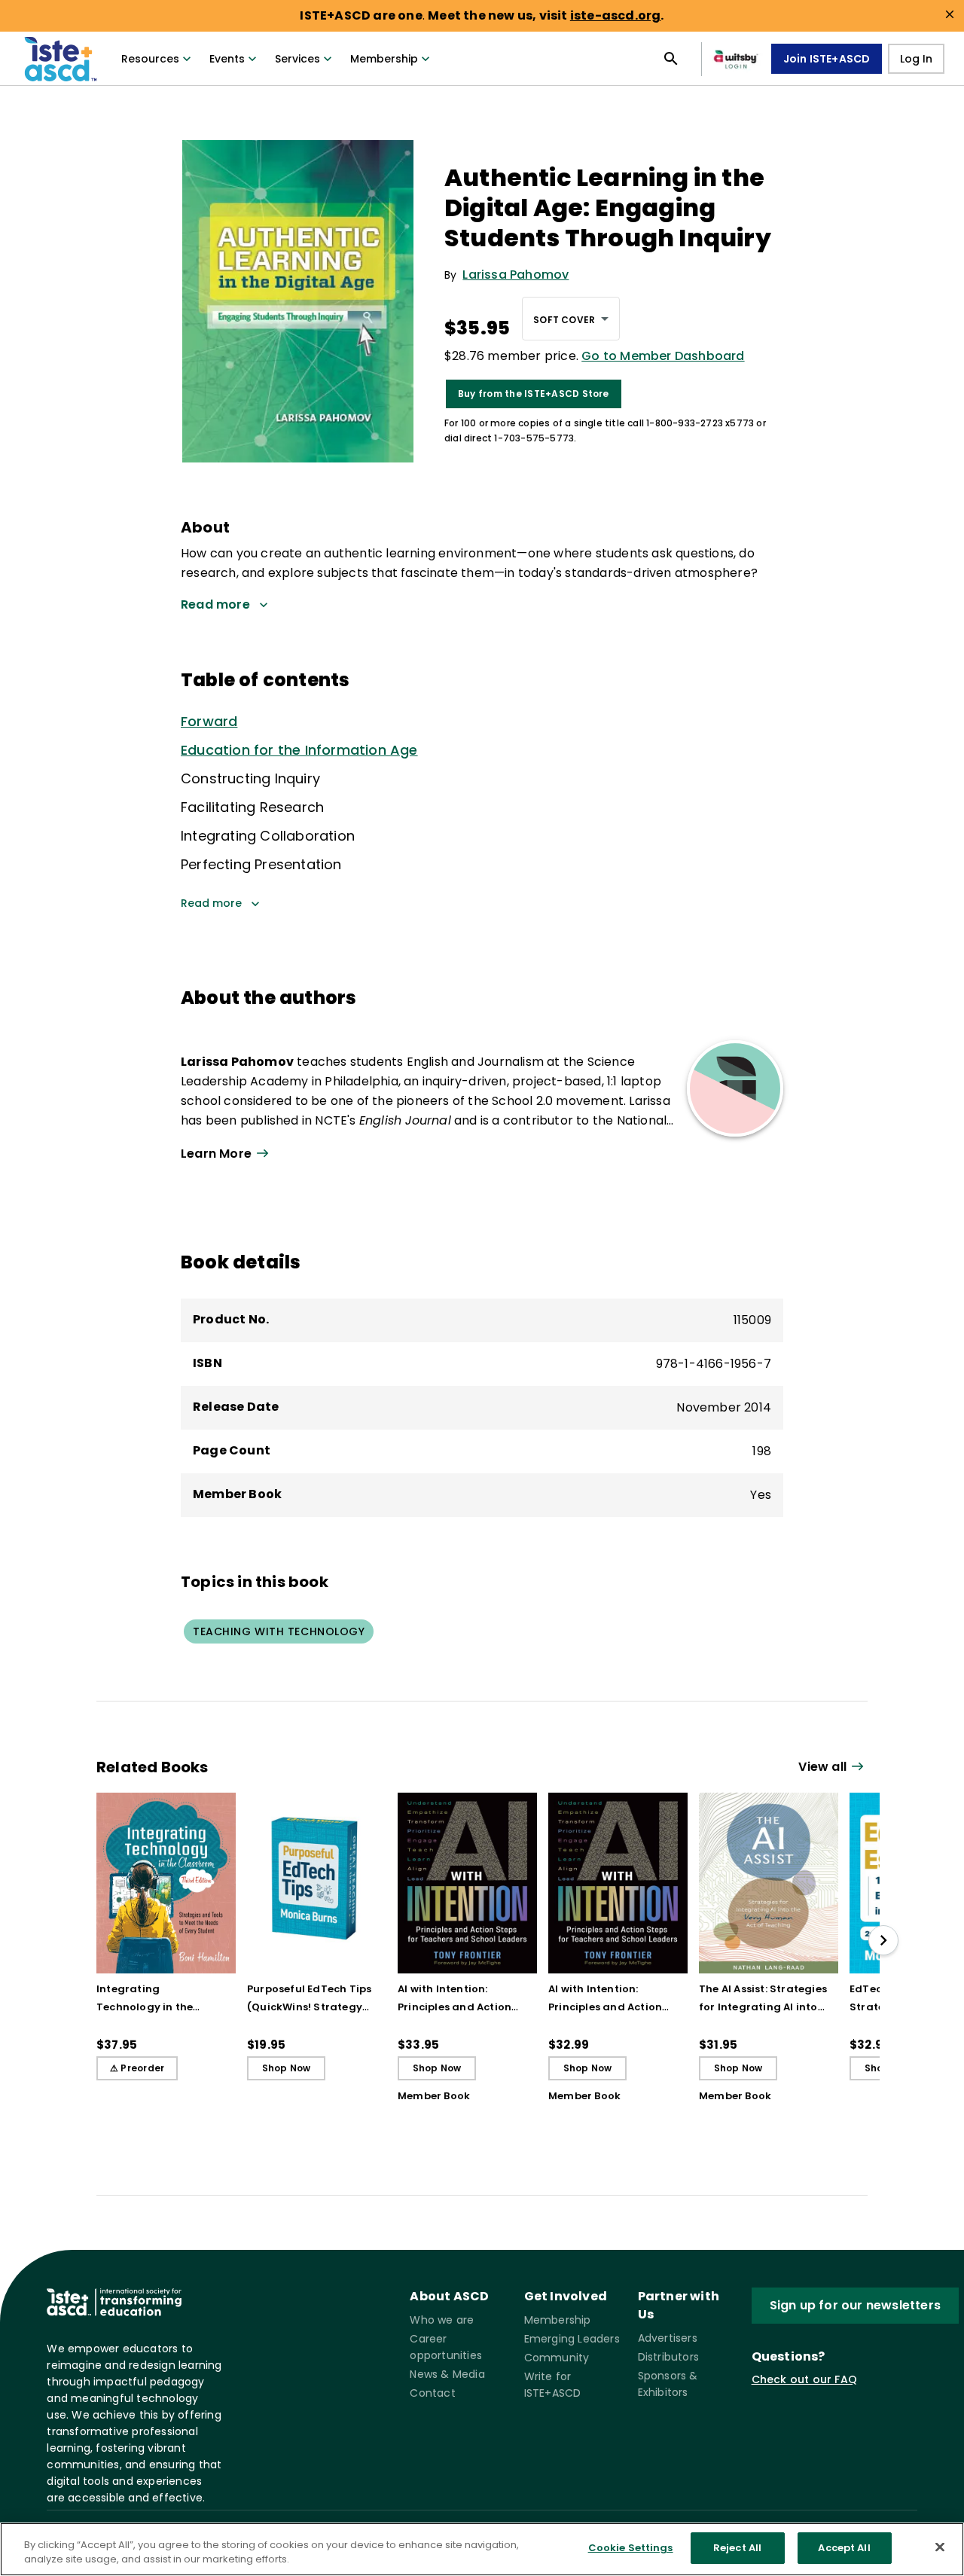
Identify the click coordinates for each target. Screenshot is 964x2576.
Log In (916, 59)
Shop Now (287, 2068)
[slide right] (883, 1940)
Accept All (844, 2548)
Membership (384, 59)
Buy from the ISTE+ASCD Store (534, 394)
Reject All (737, 2548)
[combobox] (571, 319)
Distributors (668, 2357)
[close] (950, 14)
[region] (482, 2549)
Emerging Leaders (572, 2339)
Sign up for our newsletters (855, 2305)
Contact (432, 2393)
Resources (150, 59)
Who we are (442, 2320)
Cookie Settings (631, 2548)
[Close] (940, 2547)
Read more (211, 903)
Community (557, 2358)
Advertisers (668, 2338)
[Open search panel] (671, 59)
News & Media (447, 2374)
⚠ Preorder (137, 2068)
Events (227, 59)
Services (297, 59)
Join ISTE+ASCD (827, 59)
